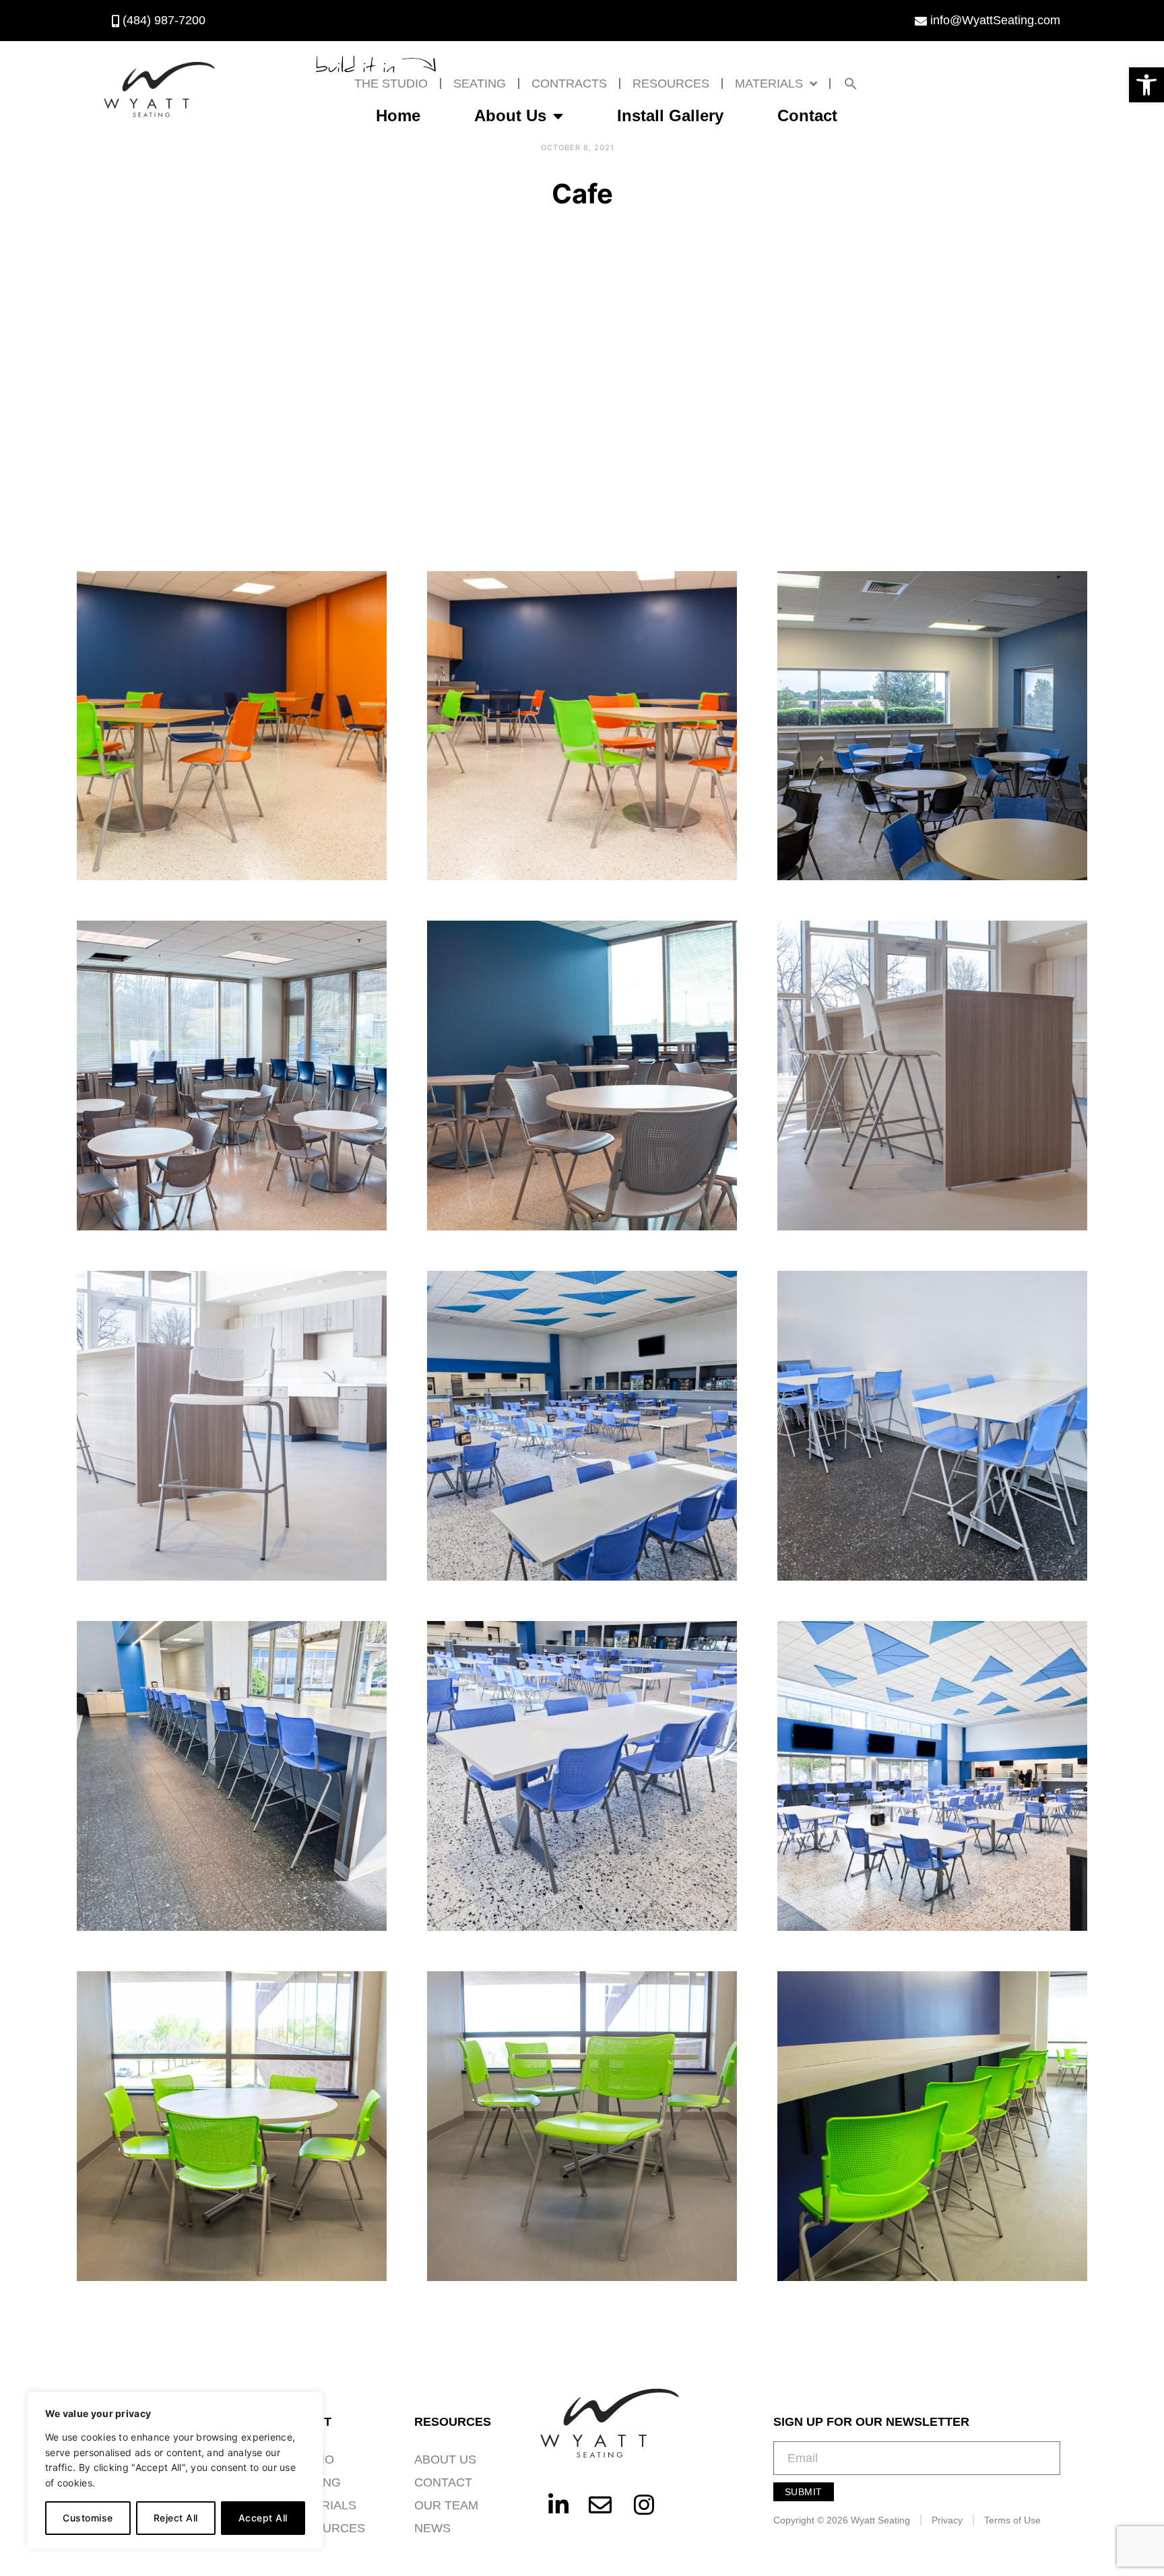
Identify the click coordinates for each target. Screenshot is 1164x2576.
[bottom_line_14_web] (582, 2126)
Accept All (263, 2518)
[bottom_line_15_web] (932, 2126)
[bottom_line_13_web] (232, 2126)
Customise (88, 2518)
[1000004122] (582, 1776)
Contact (807, 115)
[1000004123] (932, 1426)
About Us (510, 115)
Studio (311, 2459)
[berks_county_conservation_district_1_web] (932, 1076)
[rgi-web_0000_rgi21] (582, 1076)
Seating (480, 84)
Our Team (446, 2505)
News (432, 2528)
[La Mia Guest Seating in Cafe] (232, 726)
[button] (1146, 85)
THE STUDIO (391, 84)
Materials (769, 84)
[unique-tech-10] (932, 726)
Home (398, 115)
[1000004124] (932, 1776)
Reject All (176, 2518)
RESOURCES (671, 84)
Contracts (569, 84)
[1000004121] (582, 1426)
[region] (175, 2470)
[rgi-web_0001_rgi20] (232, 1076)
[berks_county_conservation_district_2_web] (232, 1426)
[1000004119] (232, 1776)
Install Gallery (670, 115)
